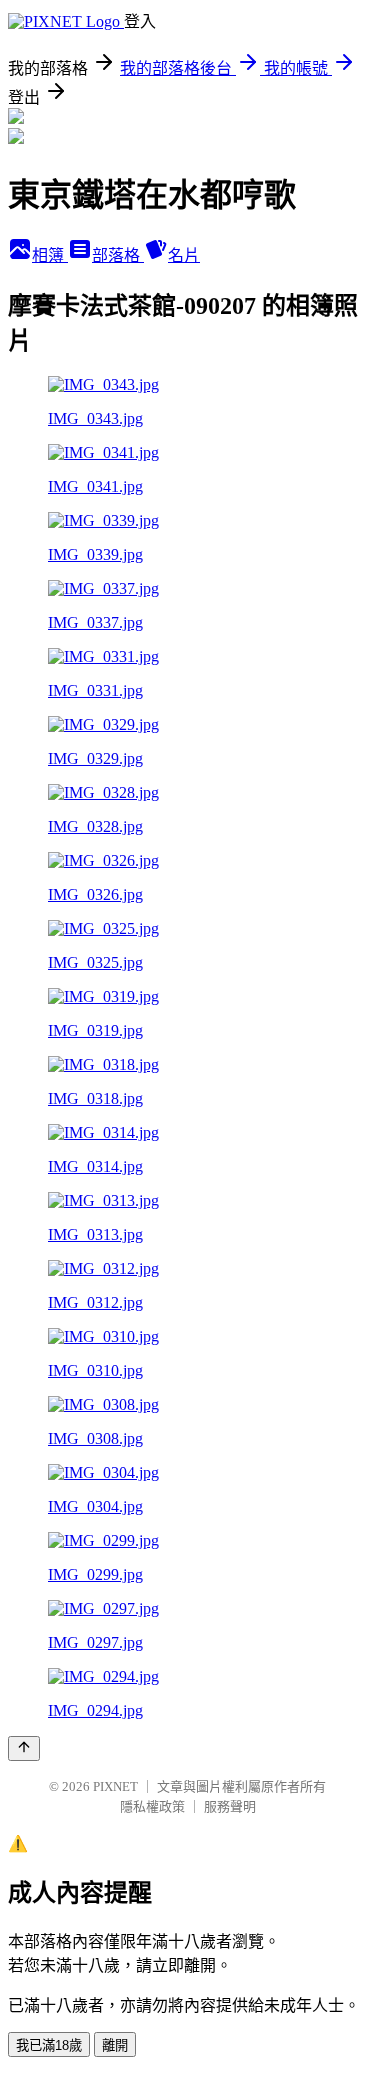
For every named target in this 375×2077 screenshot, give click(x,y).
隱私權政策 (152, 1806)
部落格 (118, 255)
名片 (184, 255)
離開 (115, 2045)
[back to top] (24, 1748)
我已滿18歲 (49, 2045)
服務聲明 (230, 1806)
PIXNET (115, 1786)
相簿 (50, 255)
